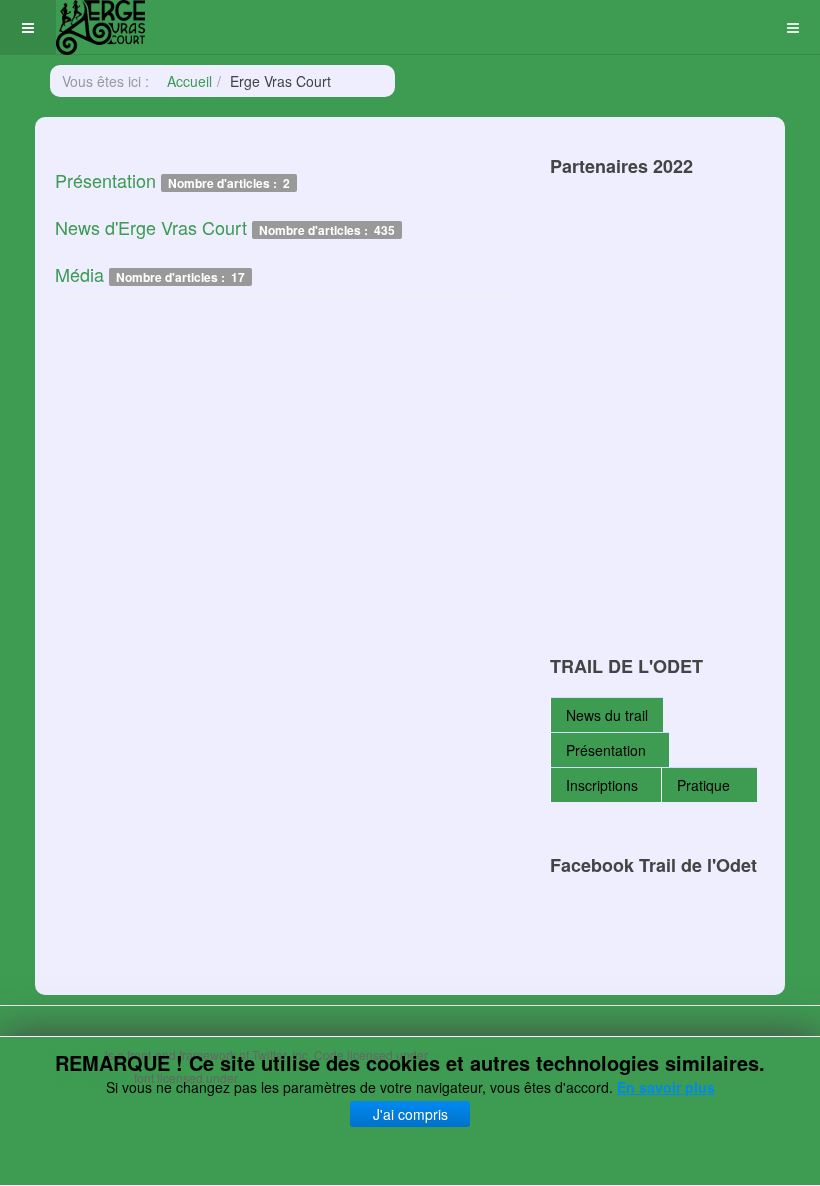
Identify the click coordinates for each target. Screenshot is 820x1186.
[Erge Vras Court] (100, 27)
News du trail (607, 715)
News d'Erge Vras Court (151, 227)
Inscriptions (602, 785)
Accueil (189, 81)
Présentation (105, 180)
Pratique (705, 785)
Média (79, 274)
